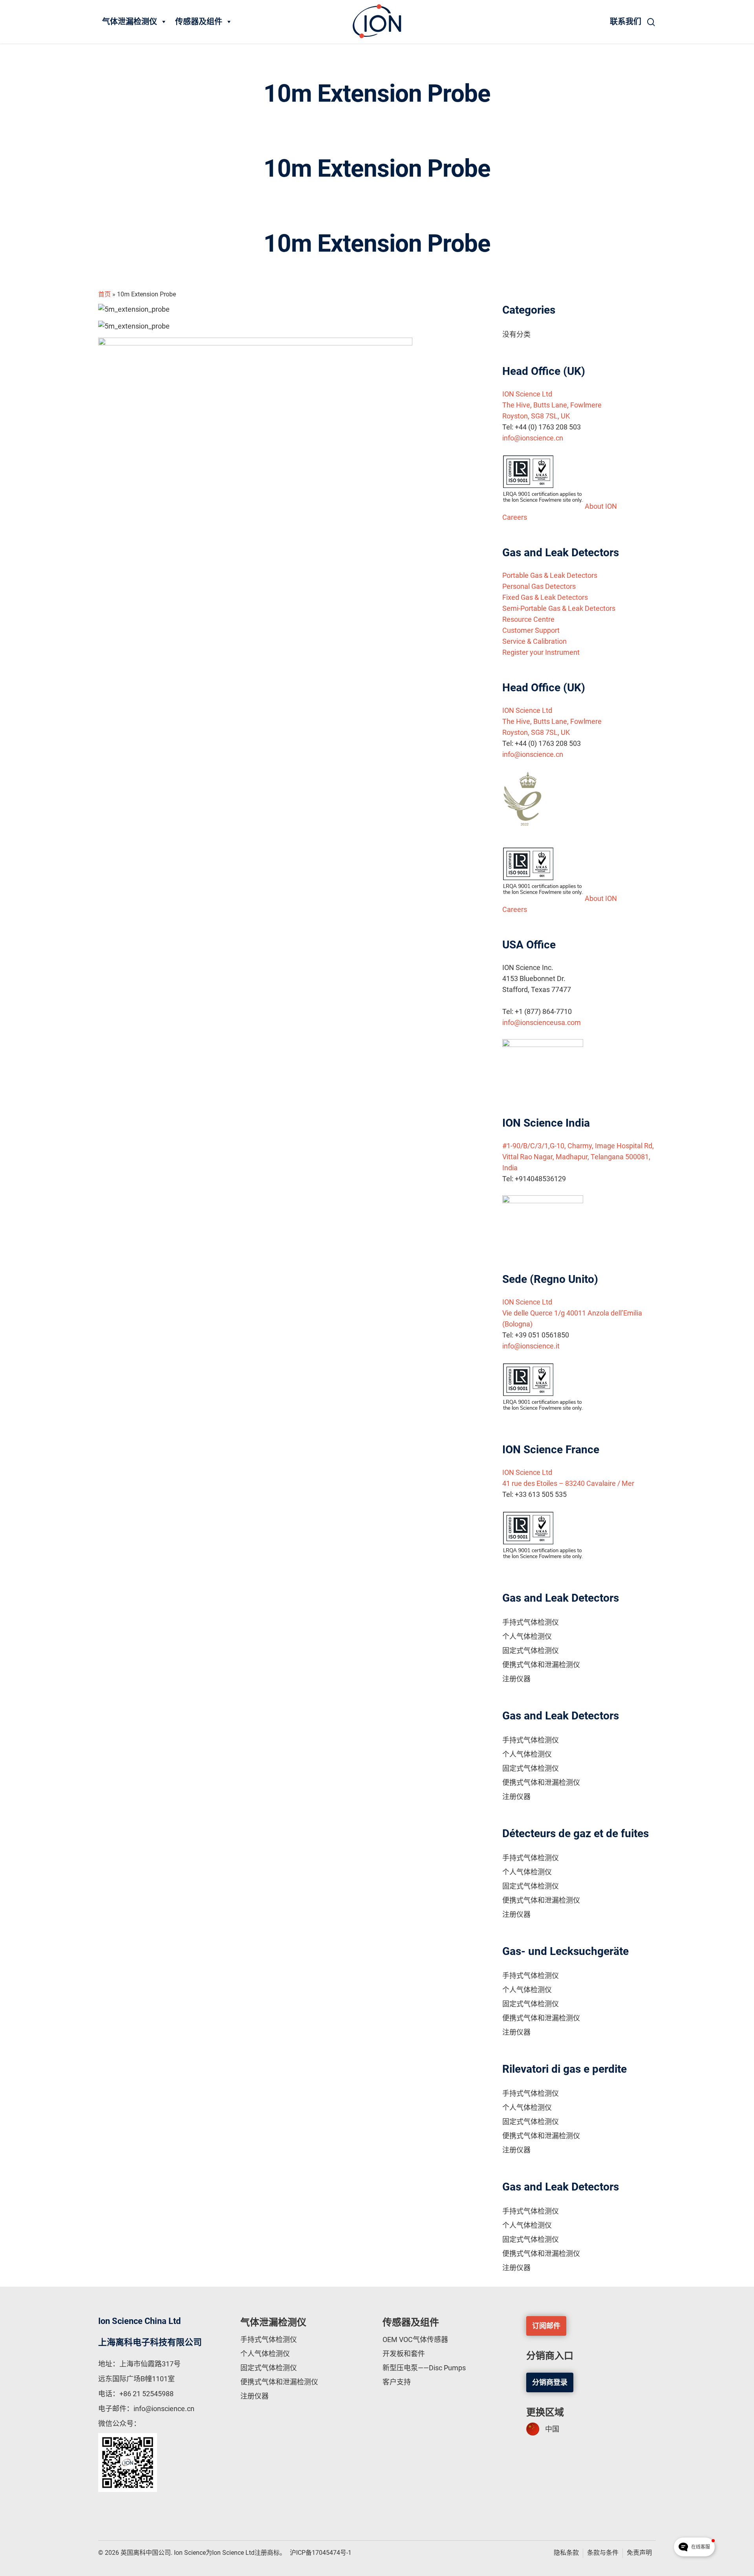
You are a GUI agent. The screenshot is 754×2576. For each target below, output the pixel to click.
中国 (552, 2429)
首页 (104, 294)
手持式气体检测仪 (531, 1622)
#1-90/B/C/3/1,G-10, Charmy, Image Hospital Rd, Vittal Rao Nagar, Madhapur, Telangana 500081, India (578, 1157)
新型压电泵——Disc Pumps (424, 2368)
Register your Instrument (541, 652)
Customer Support (531, 630)
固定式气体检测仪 (531, 1651)
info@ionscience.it (531, 1346)
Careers (515, 517)
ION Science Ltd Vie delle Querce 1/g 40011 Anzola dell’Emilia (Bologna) (572, 1313)
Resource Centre (528, 619)
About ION (601, 506)
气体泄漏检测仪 (130, 22)
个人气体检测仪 (527, 1636)
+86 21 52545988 (146, 2394)
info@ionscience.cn (533, 438)
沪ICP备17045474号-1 (321, 2553)
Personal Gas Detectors (539, 586)
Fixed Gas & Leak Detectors (545, 597)
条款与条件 (603, 2553)
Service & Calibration (534, 641)
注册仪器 (516, 1679)
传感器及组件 (199, 22)
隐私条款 (566, 2553)
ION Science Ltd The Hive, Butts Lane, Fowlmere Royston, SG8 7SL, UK (552, 405)
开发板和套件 (404, 2354)
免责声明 (639, 2553)
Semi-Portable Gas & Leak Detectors (559, 608)
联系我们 (626, 22)
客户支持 (397, 2382)
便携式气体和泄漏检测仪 (541, 1665)
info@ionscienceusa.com (542, 1022)
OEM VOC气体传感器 (415, 2339)
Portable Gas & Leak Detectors (550, 575)
